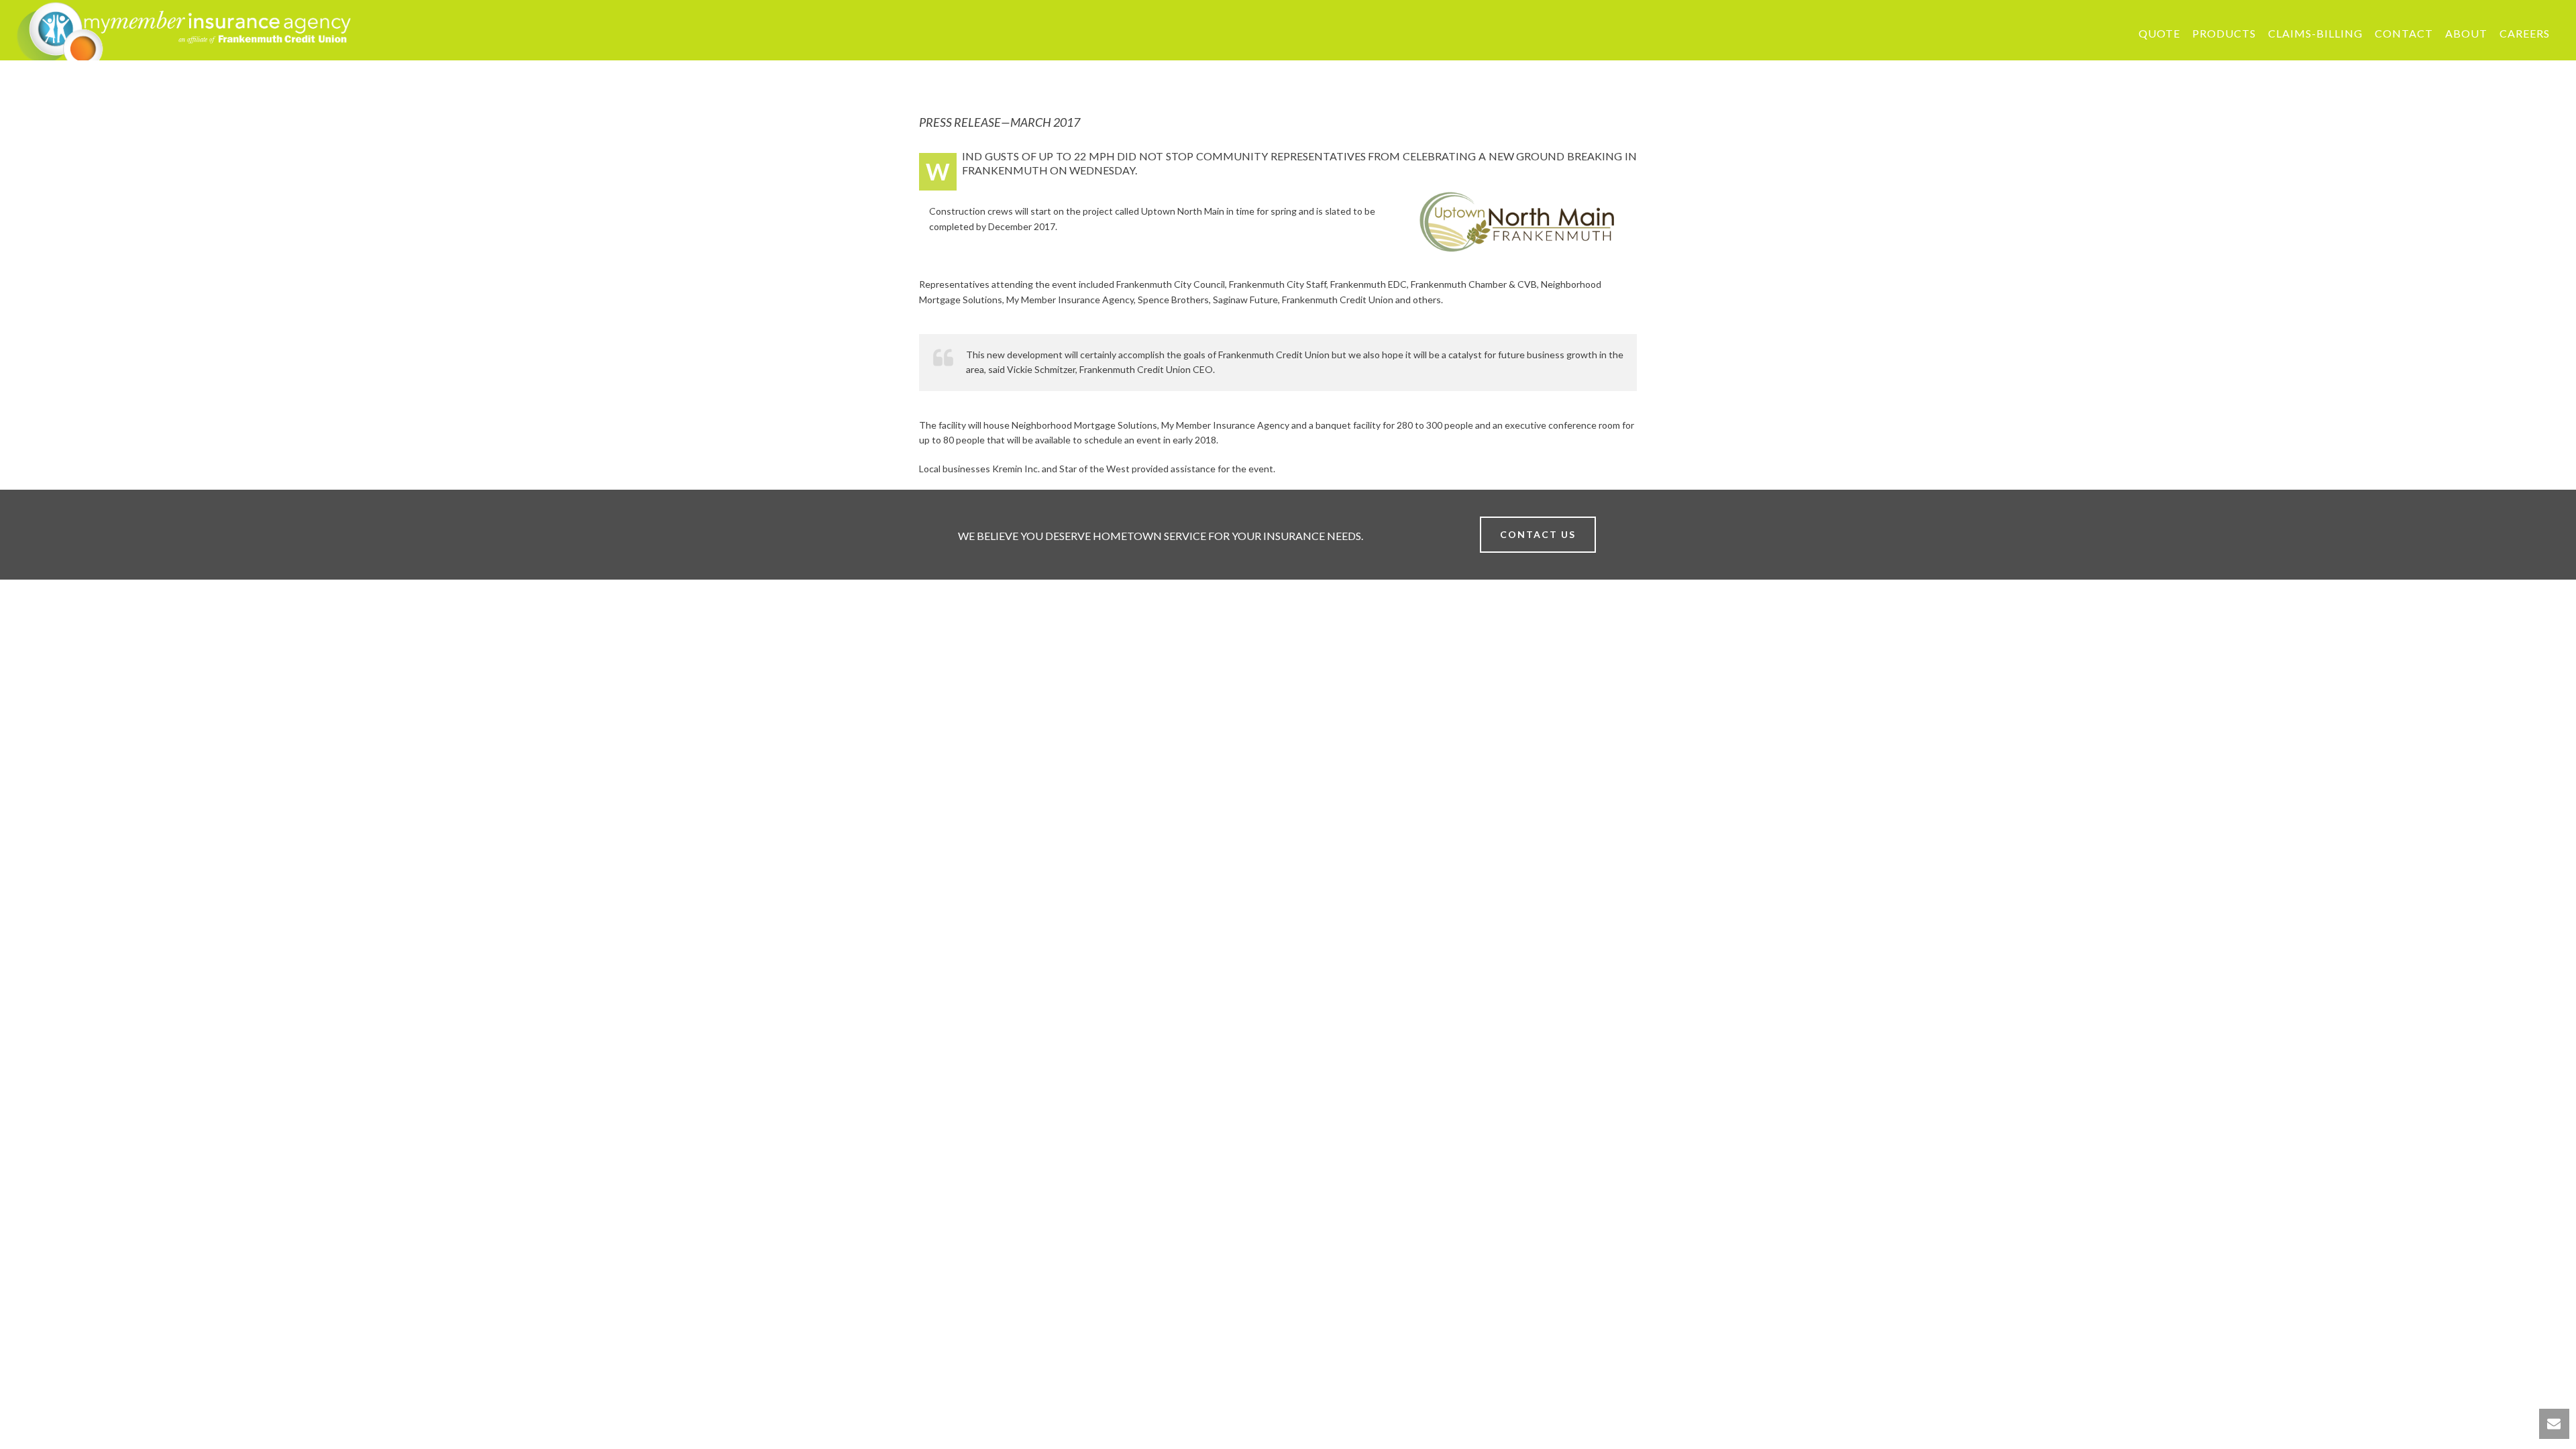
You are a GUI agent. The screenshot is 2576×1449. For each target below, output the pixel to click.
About (2466, 33)
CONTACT (2404, 33)
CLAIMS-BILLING (2315, 33)
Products (2224, 33)
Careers (2525, 33)
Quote (2159, 33)
